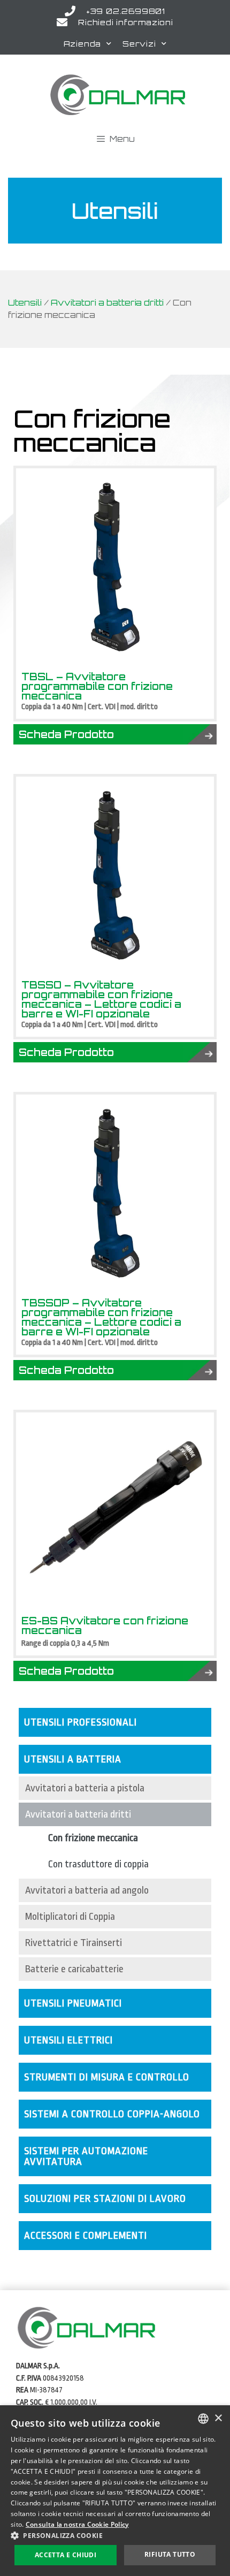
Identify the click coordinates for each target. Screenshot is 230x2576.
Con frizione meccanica (93, 1838)
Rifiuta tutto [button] (170, 2554)
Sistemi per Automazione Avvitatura (86, 2156)
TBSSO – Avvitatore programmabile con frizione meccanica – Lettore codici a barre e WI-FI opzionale (101, 999)
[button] (115, 2535)
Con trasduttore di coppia (98, 1864)
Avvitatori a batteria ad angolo (87, 1890)
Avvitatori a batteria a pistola (85, 1788)
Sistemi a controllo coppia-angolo (112, 2114)
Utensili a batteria (73, 1759)
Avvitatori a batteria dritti (107, 303)
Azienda (83, 44)
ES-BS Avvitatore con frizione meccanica (105, 1625)
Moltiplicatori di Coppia (70, 1917)
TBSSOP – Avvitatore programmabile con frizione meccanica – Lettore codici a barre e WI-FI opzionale (101, 1317)
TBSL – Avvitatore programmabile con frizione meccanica (97, 686)
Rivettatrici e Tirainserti (74, 1943)
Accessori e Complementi (86, 2236)
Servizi (139, 44)
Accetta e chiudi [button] (66, 2555)
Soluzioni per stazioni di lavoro (105, 2199)
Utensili (25, 303)
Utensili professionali (80, 1722)
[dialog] (115, 2491)
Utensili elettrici (68, 2040)
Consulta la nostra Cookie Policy (77, 2524)
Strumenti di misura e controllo (107, 2077)
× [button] (218, 2418)
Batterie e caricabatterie (74, 1969)
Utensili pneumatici (73, 2003)
